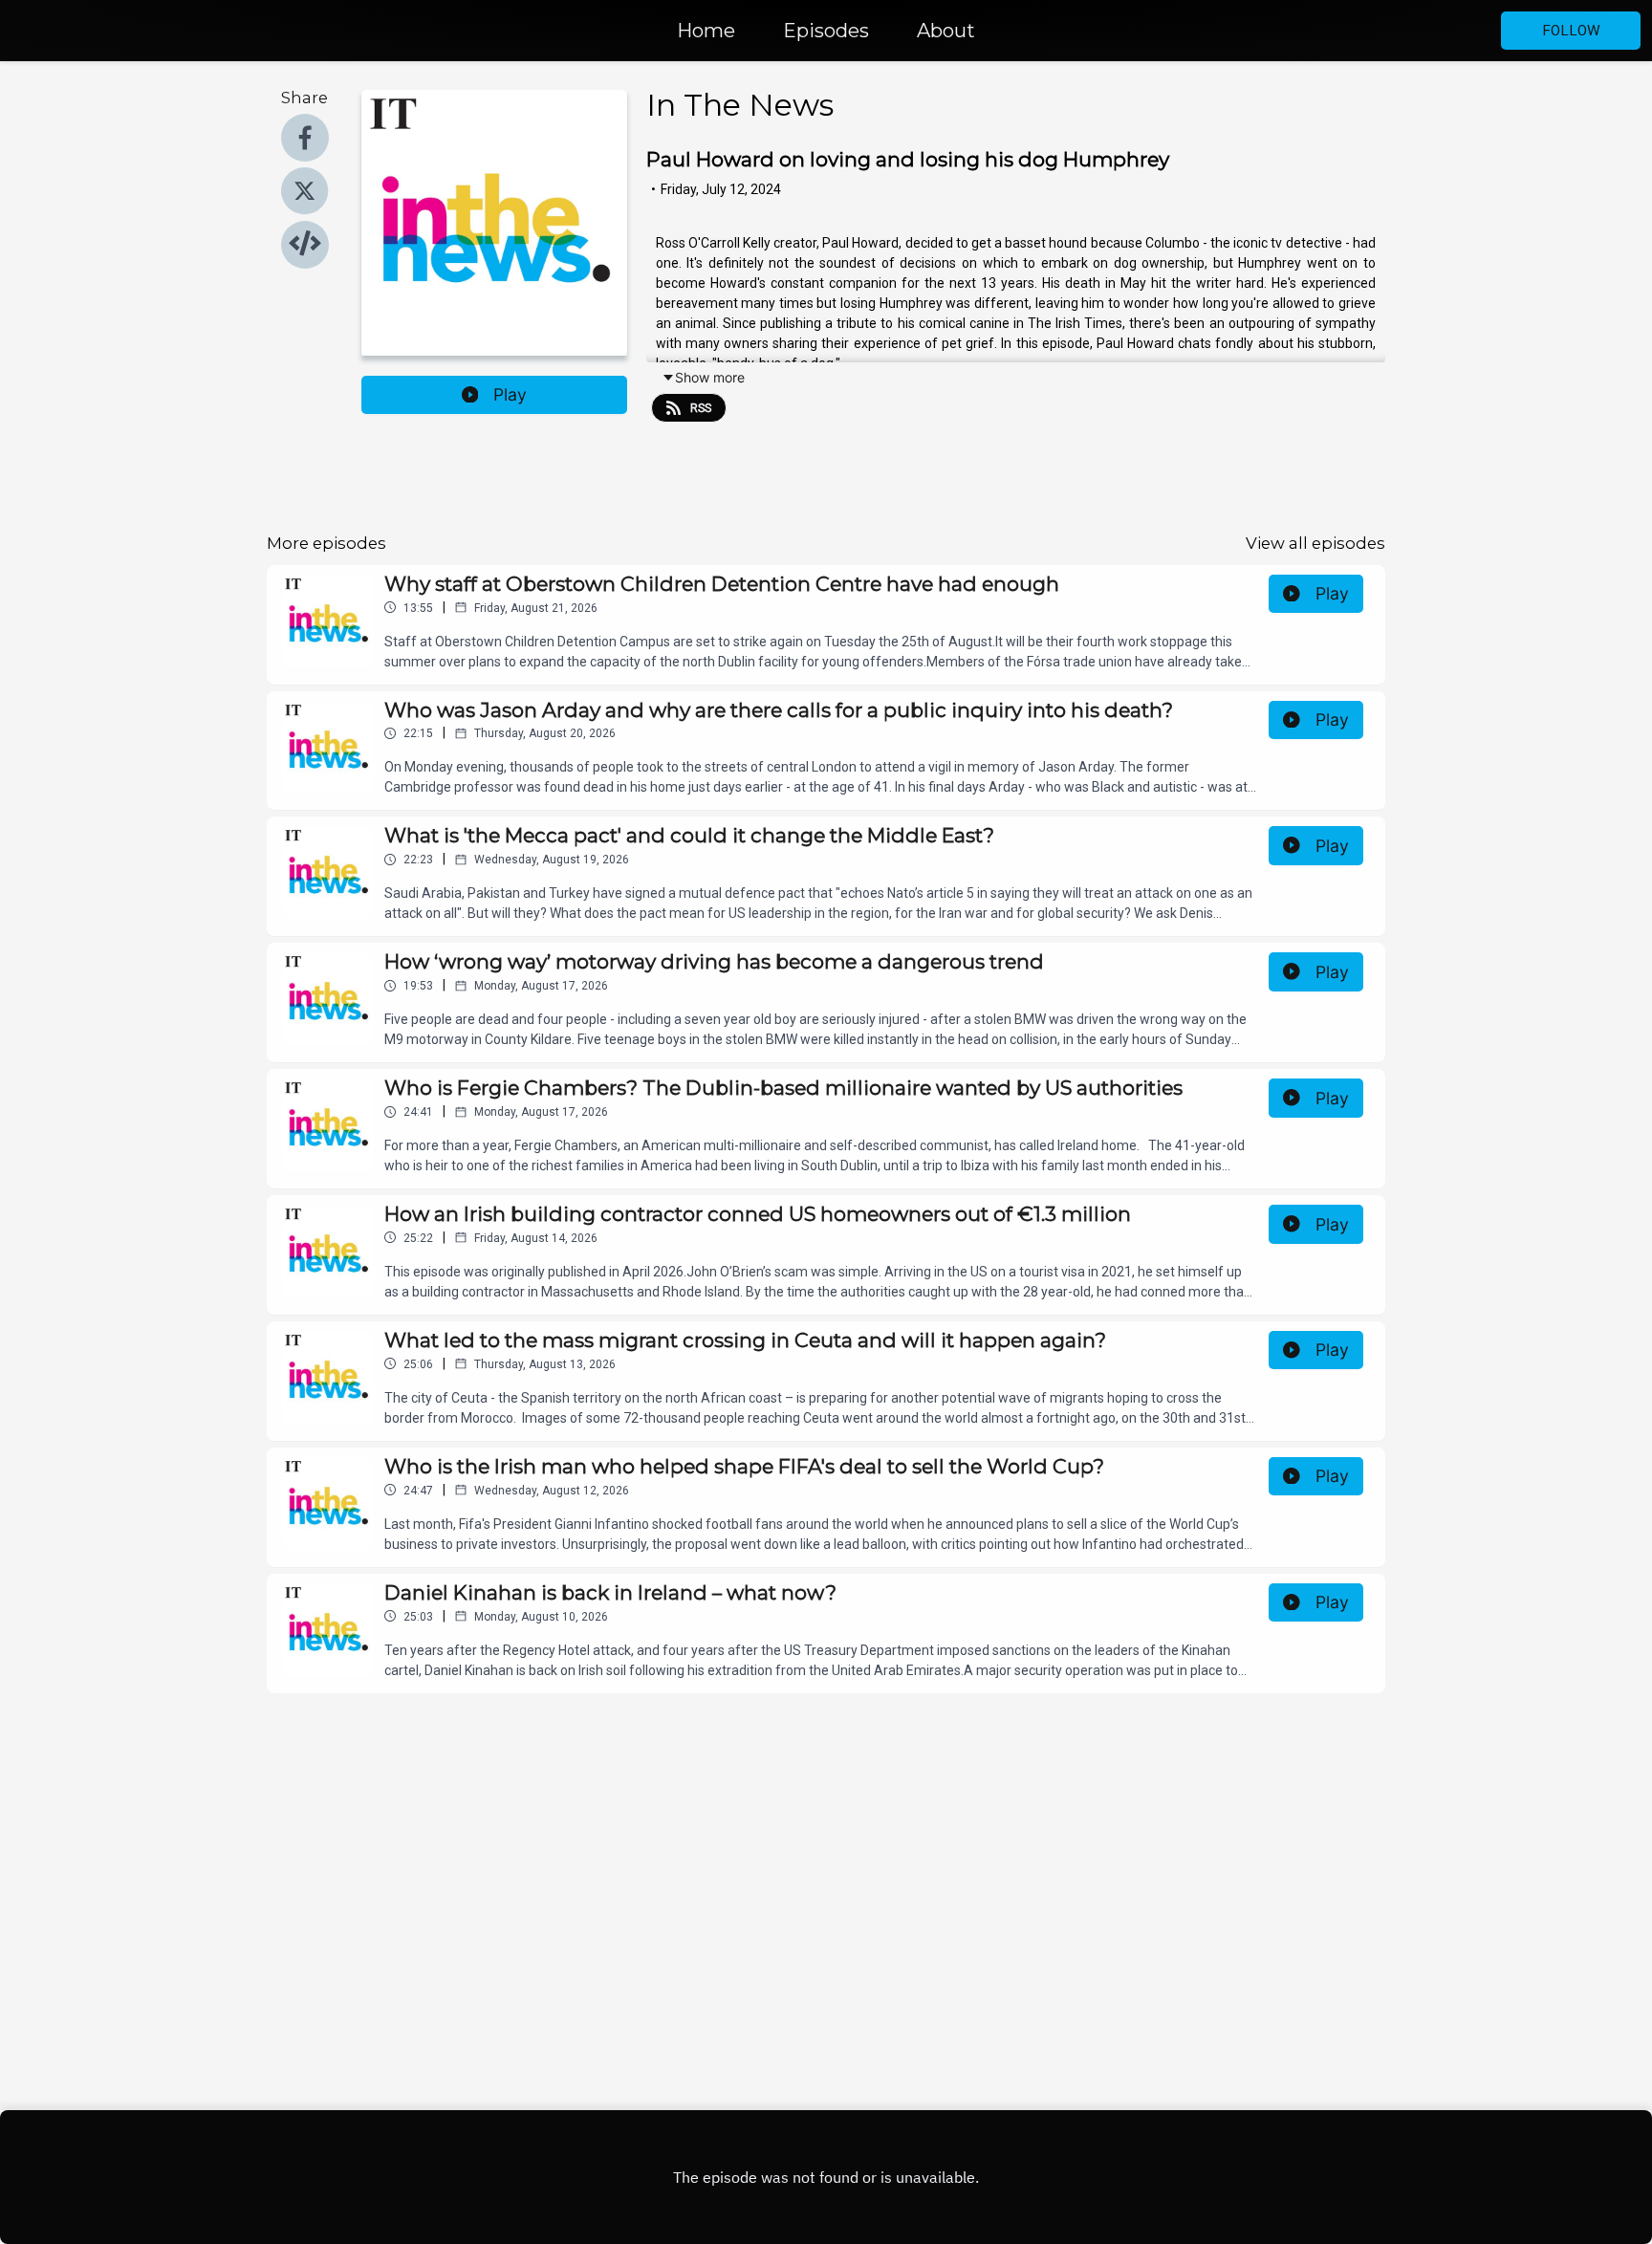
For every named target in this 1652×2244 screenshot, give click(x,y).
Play (510, 394)
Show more (710, 377)
